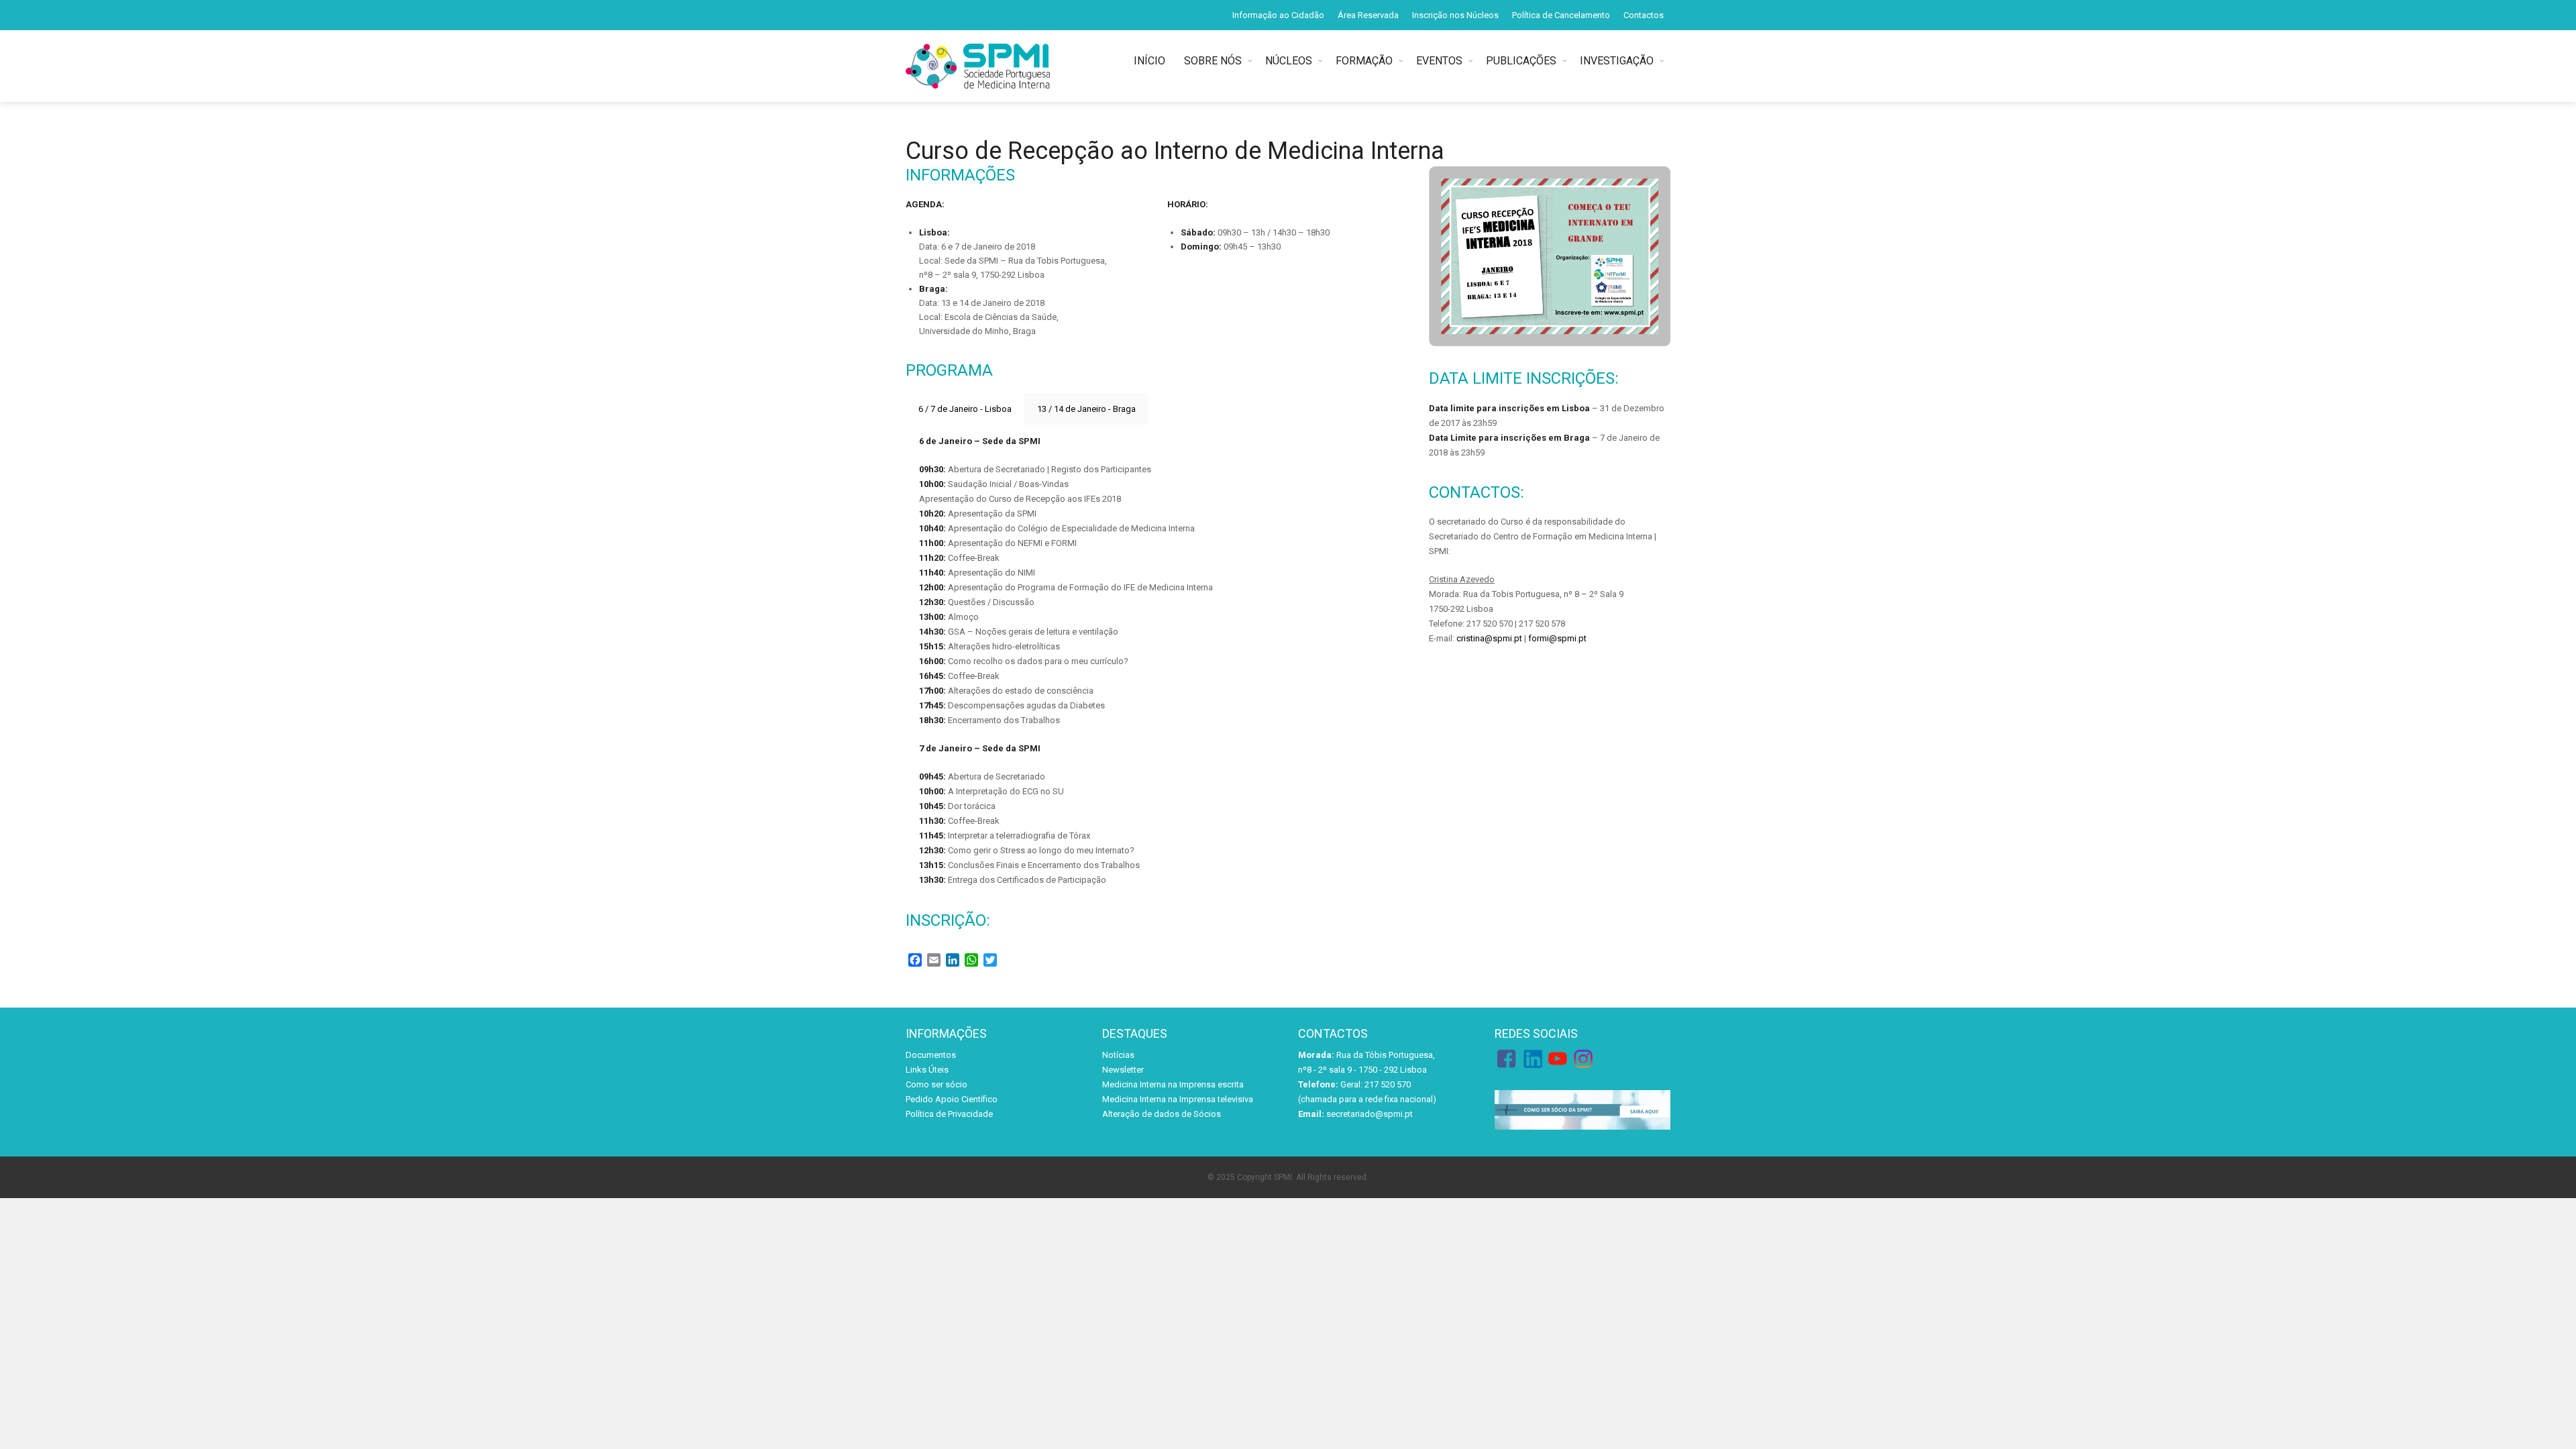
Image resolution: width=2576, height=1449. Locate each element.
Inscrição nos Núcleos (1455, 15)
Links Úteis (927, 1070)
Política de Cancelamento (1561, 15)
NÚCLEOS (1289, 61)
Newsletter (1123, 1070)
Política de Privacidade (949, 1114)
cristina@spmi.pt (1489, 638)
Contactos (1644, 15)
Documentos (931, 1055)
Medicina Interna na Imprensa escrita (1173, 1084)
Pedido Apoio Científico (952, 1099)
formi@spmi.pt (1557, 638)
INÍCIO (1152, 61)
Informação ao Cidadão (1278, 15)
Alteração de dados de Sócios (1162, 1114)
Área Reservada (1368, 15)
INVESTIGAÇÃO (1617, 61)
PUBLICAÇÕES (1521, 61)
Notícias (1118, 1055)
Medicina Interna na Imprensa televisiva (1178, 1099)
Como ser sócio (936, 1084)
